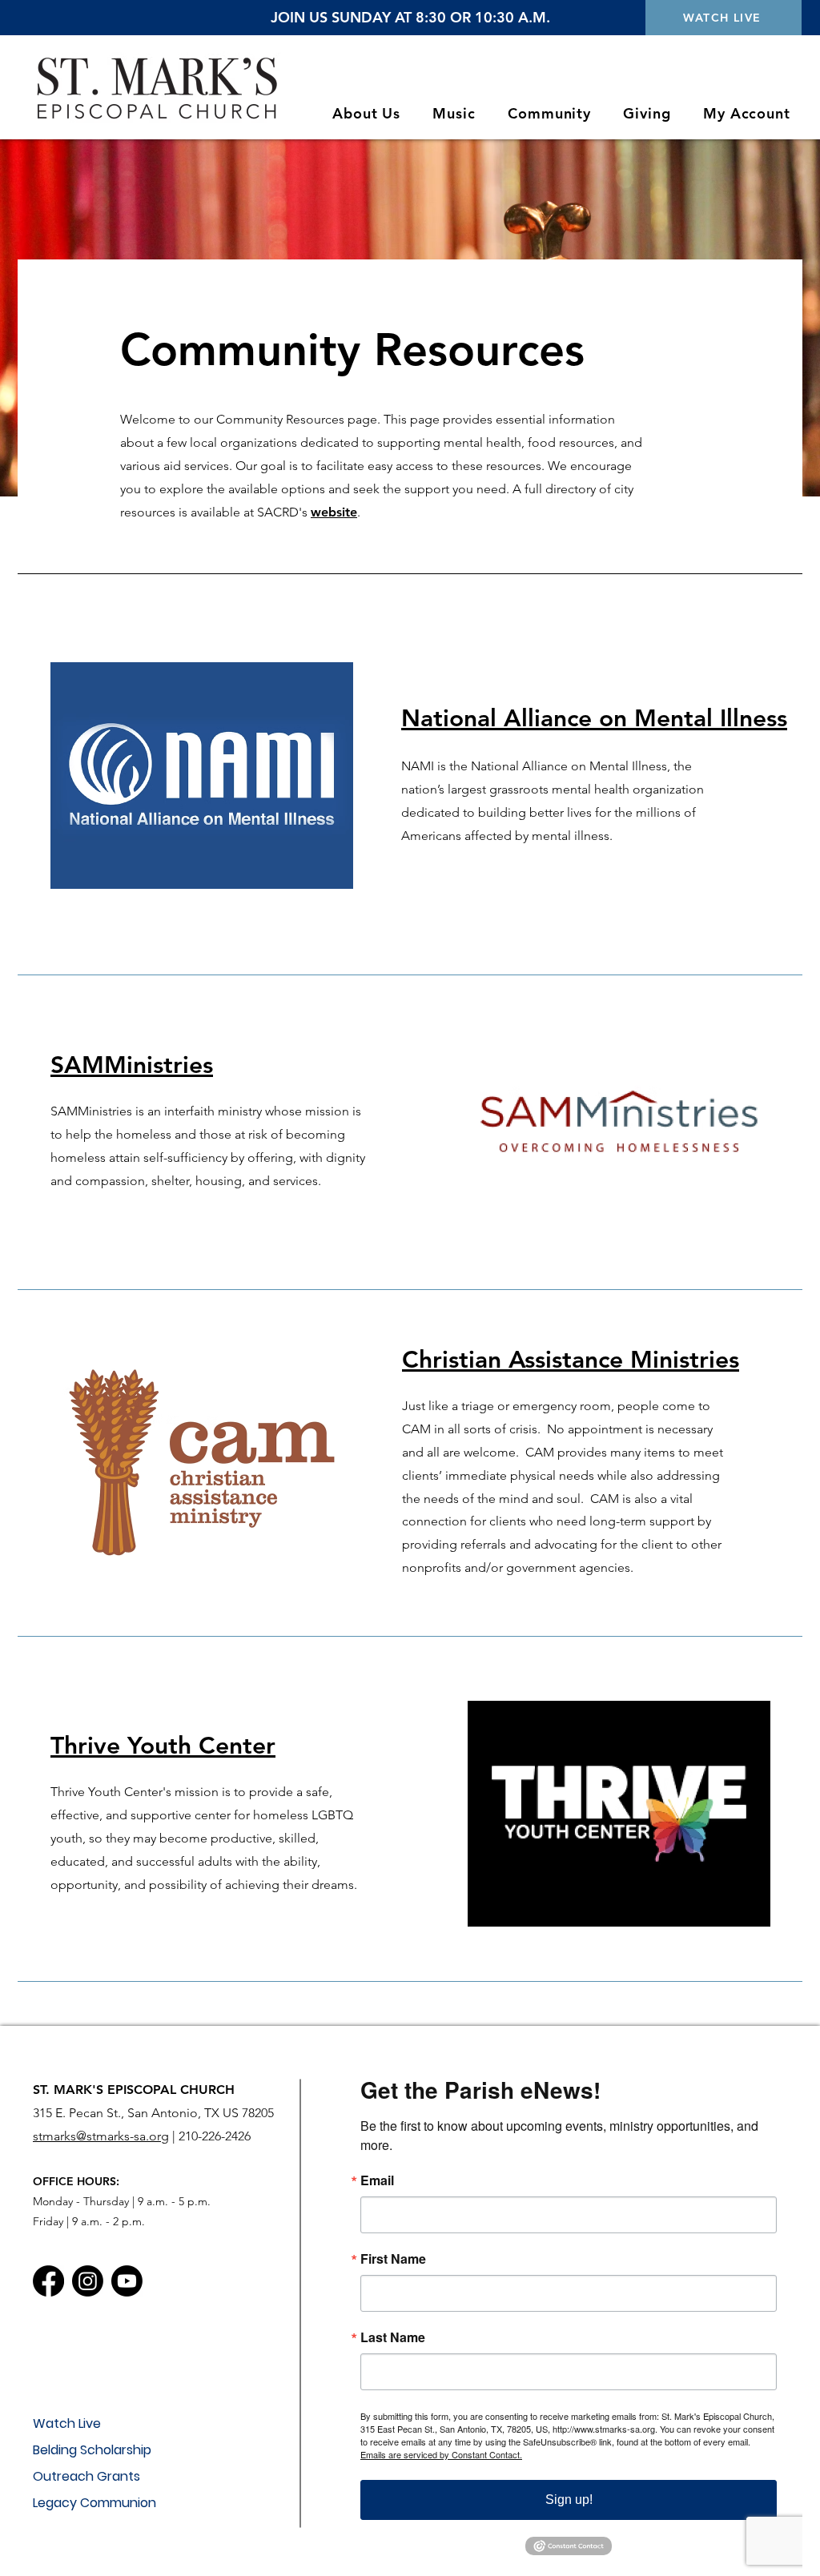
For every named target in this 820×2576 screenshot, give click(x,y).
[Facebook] (48, 2281)
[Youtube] (127, 2281)
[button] (366, 113)
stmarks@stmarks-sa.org (101, 2136)
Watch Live (67, 2423)
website (334, 512)
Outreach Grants (86, 2476)
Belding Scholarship (92, 2450)
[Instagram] (88, 2281)
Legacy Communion (94, 2503)
